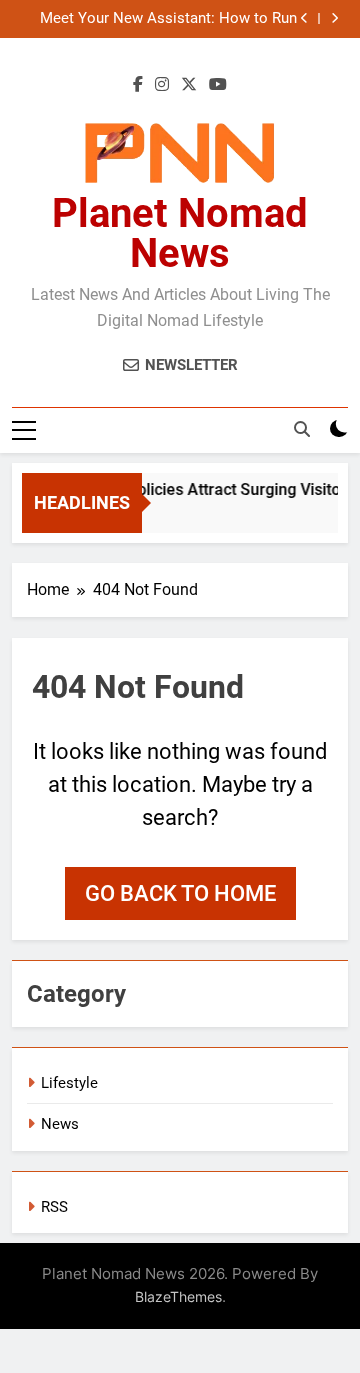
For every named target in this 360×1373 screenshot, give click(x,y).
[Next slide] (334, 18)
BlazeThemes (178, 1296)
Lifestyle (69, 1083)
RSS (54, 1207)
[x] (189, 85)
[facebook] (138, 85)
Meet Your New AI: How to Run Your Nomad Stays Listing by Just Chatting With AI (168, 19)
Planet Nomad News (180, 233)
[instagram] (162, 85)
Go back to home (180, 893)
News (60, 1124)
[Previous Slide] (304, 18)
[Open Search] (302, 429)
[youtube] (218, 85)
